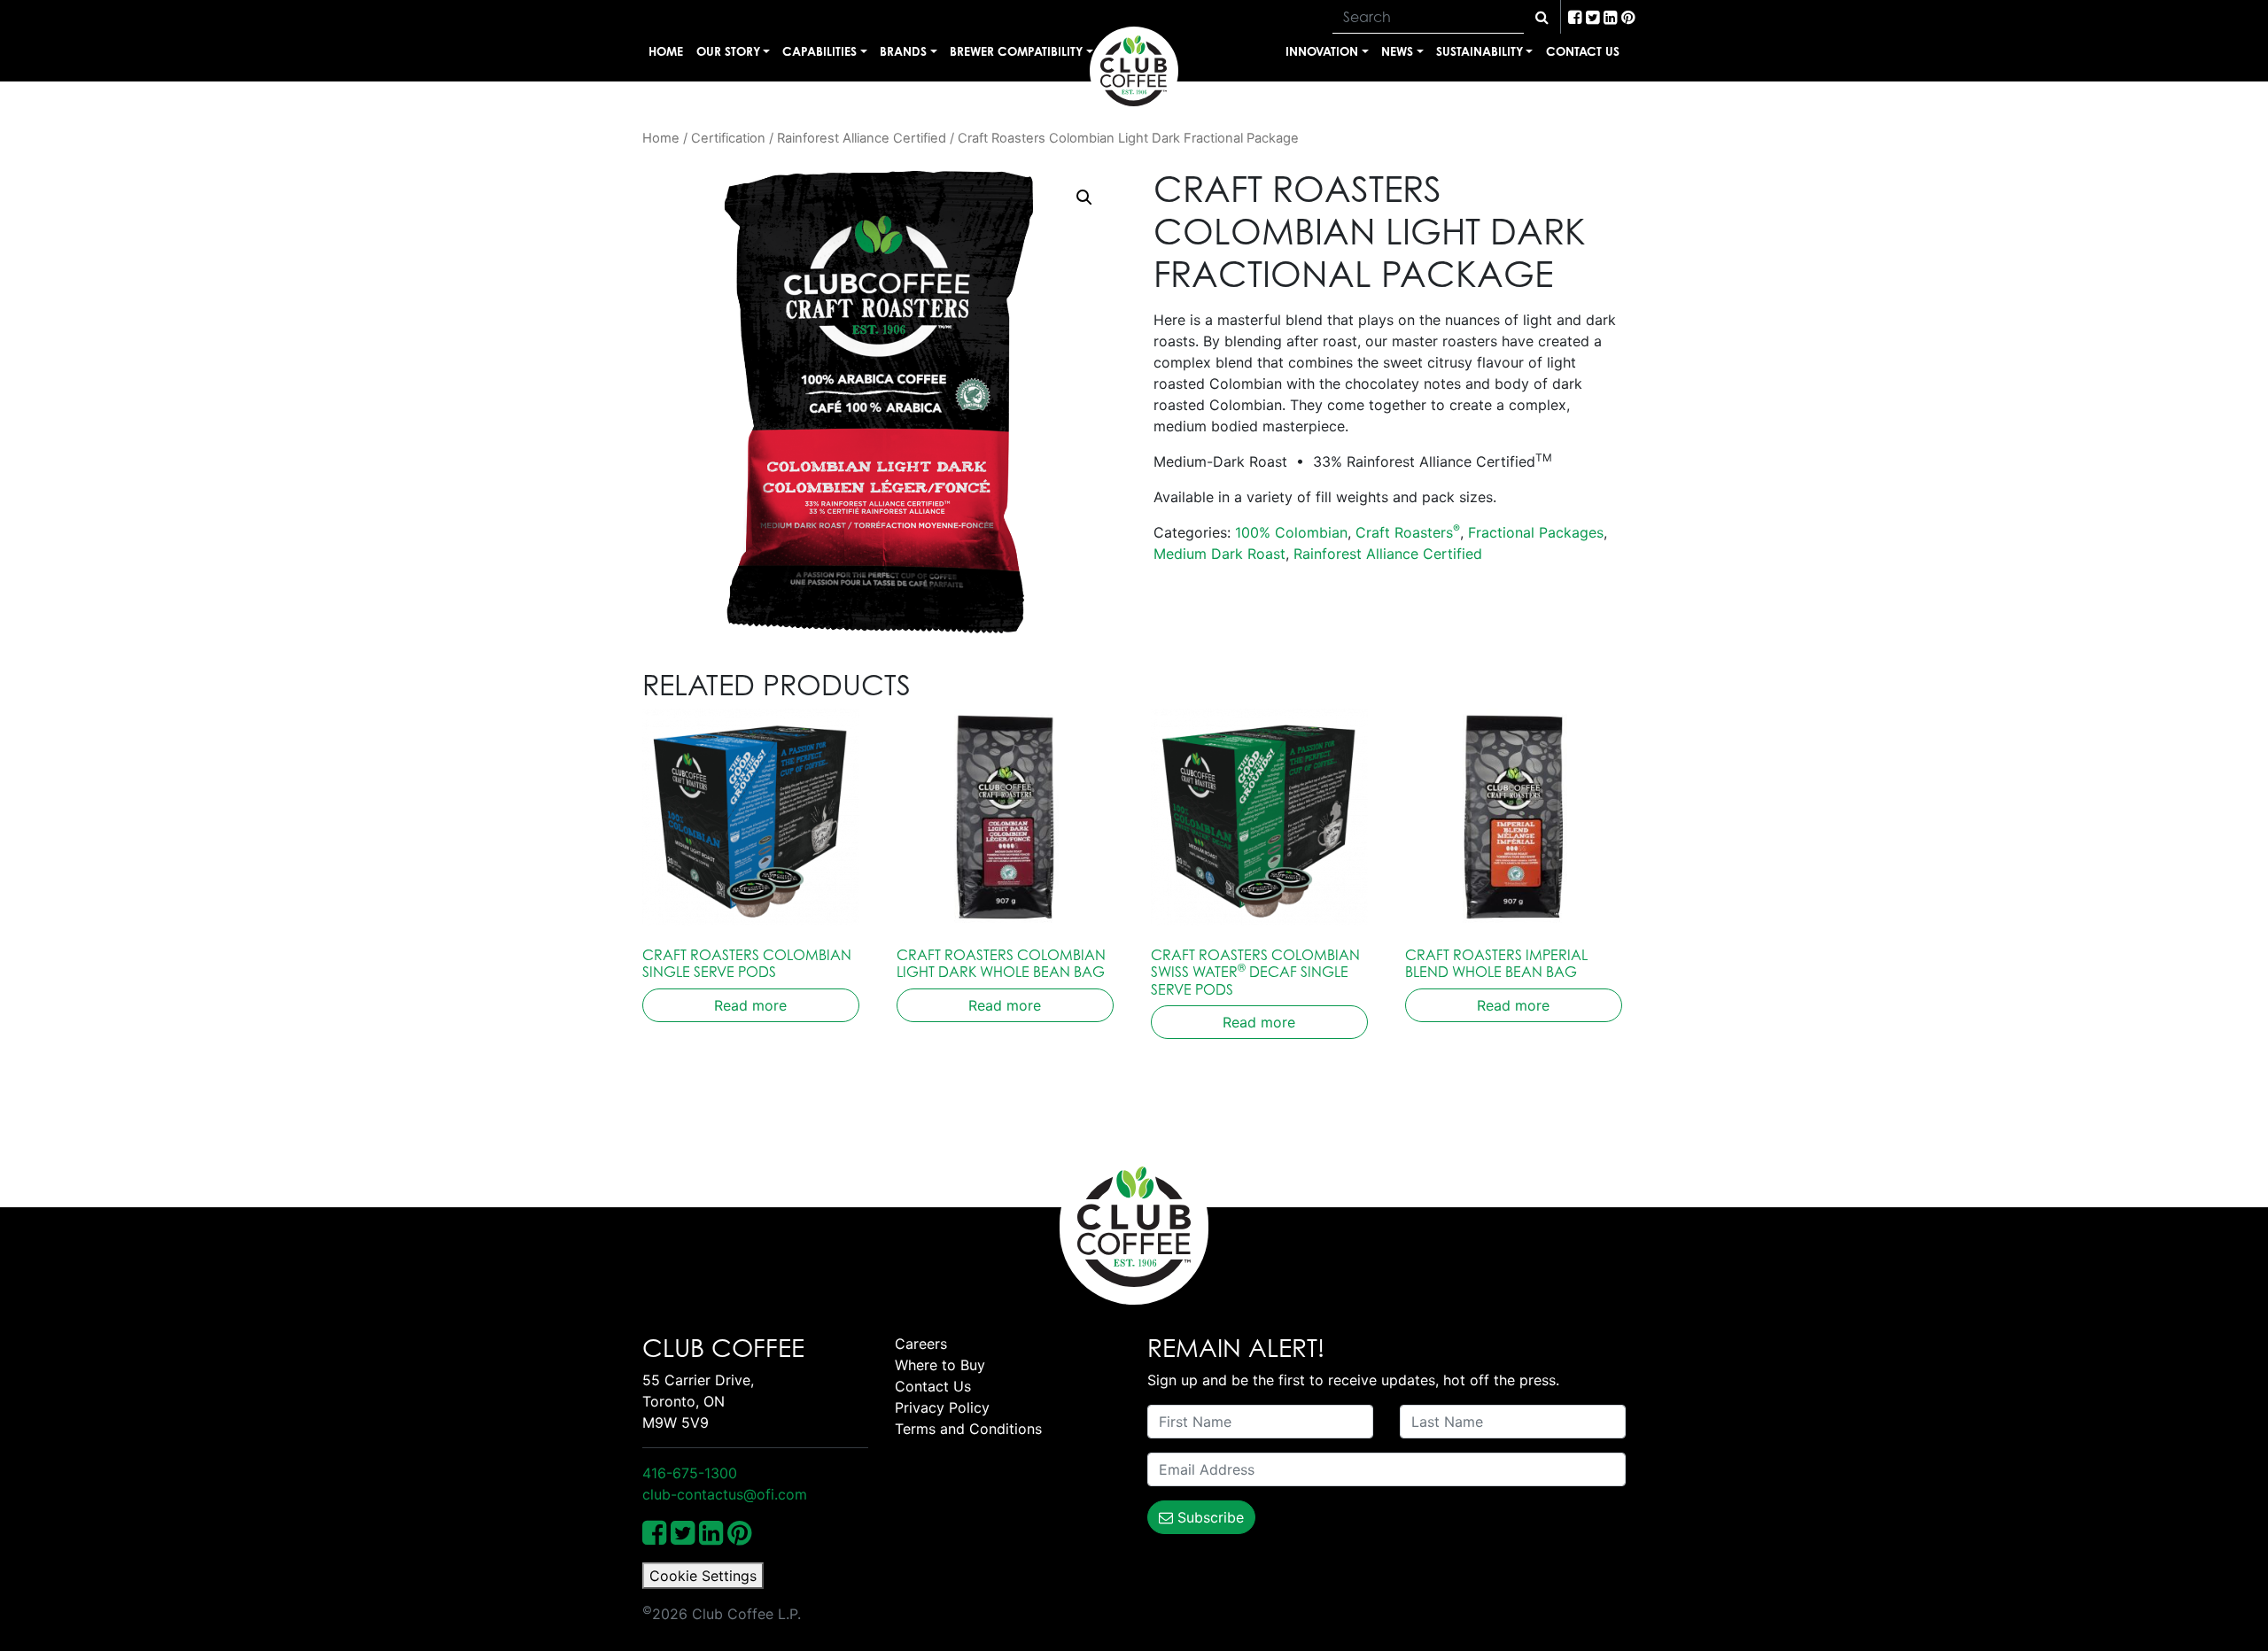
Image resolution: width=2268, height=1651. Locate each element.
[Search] (1542, 17)
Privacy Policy (942, 1407)
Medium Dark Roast (1219, 554)
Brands (903, 51)
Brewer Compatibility (1016, 51)
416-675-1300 (690, 1473)
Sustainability (1480, 51)
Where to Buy (940, 1365)
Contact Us (1583, 51)
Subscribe (1208, 1517)
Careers (921, 1344)
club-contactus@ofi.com (725, 1494)
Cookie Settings (703, 1576)
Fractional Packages (1536, 532)
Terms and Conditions (968, 1429)
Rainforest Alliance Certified (862, 138)
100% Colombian (1291, 532)
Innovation (1322, 51)
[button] (1084, 198)
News (1397, 51)
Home (666, 51)
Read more (750, 1005)
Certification (728, 138)
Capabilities (819, 51)
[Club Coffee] (1134, 71)
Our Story (728, 51)
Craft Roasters (1408, 532)
